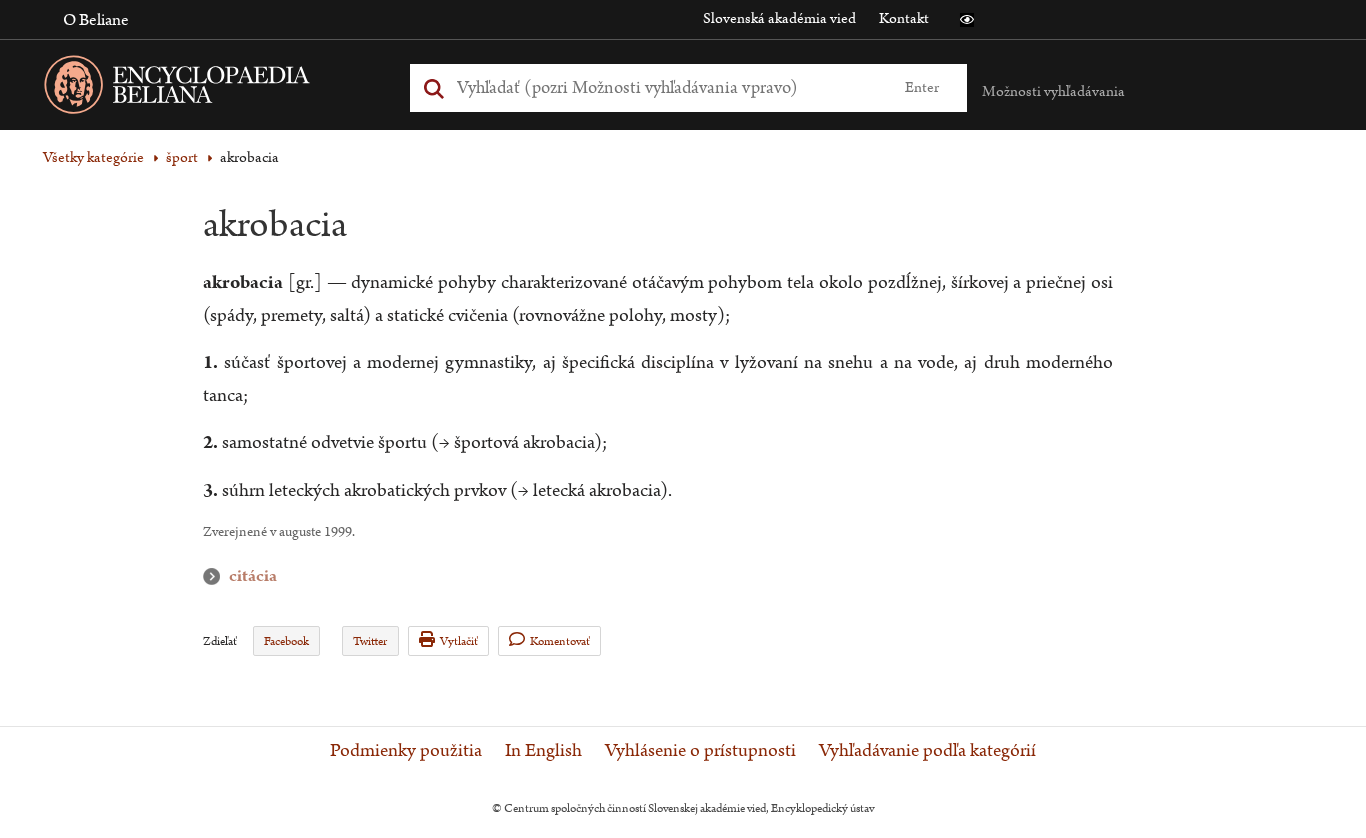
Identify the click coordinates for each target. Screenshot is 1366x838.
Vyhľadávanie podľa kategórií (927, 751)
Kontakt (904, 18)
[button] (967, 20)
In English (543, 751)
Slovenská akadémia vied (779, 18)
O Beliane (96, 20)
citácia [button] (216, 576)
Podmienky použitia (406, 751)
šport (182, 157)
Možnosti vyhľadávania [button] (1053, 91)
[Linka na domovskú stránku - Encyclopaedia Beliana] (208, 88)
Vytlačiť (459, 641)
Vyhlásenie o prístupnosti (700, 751)
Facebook (286, 641)
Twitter (370, 641)
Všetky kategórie (93, 157)
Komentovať (560, 641)
